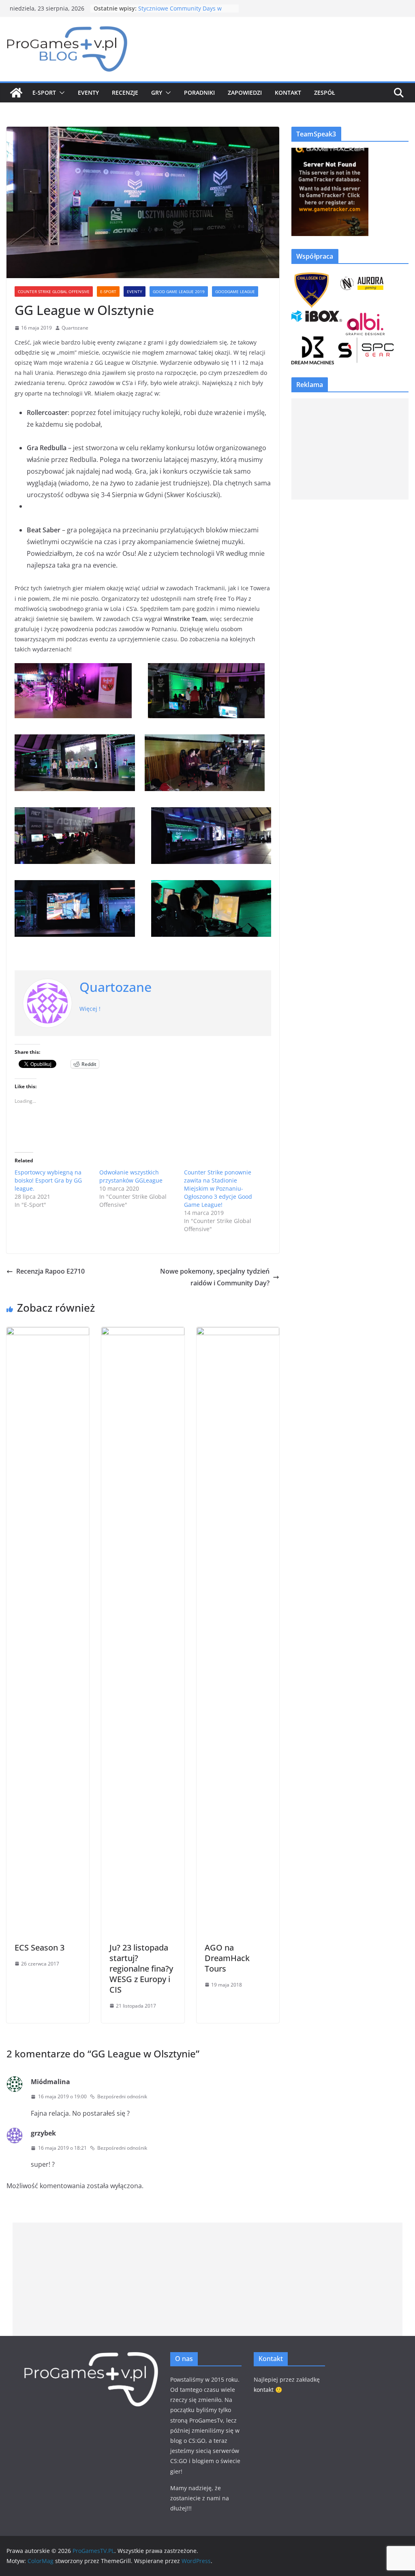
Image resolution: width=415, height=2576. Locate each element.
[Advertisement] (350, 449)
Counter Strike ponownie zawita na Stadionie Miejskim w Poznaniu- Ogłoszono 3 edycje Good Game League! (218, 1188)
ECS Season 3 (40, 1947)
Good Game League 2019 (179, 291)
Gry (157, 93)
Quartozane (75, 328)
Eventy (88, 93)
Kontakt (288, 93)
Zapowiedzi (245, 93)
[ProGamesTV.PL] (16, 93)
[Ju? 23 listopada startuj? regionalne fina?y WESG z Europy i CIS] (143, 1333)
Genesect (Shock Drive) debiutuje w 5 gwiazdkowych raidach (186, 12)
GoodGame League (235, 291)
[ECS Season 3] (48, 1333)
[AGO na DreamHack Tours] (238, 1333)
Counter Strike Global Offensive (54, 291)
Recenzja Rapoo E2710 (50, 1271)
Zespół (325, 93)
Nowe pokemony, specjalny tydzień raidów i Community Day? (215, 1277)
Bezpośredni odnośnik (122, 2096)
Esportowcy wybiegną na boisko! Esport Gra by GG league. (48, 1180)
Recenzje (125, 93)
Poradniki (199, 93)
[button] (60, 93)
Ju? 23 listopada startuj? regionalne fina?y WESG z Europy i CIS (141, 1969)
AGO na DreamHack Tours (227, 1958)
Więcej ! (90, 1009)
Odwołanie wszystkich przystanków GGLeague (131, 1176)
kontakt (264, 2390)
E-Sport (44, 93)
